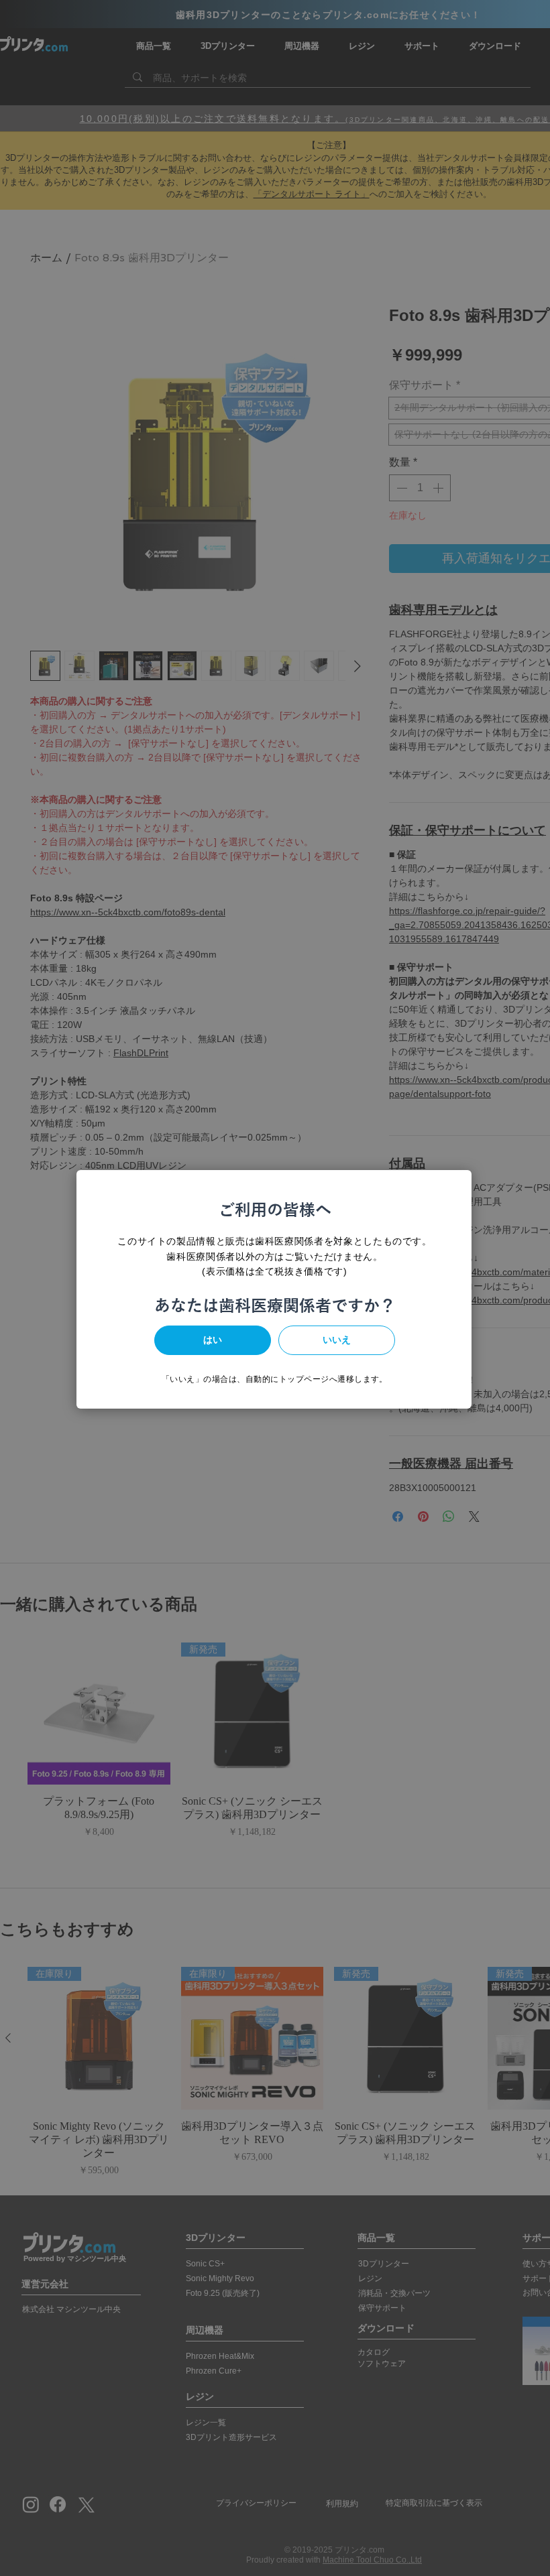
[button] (213, 1340)
